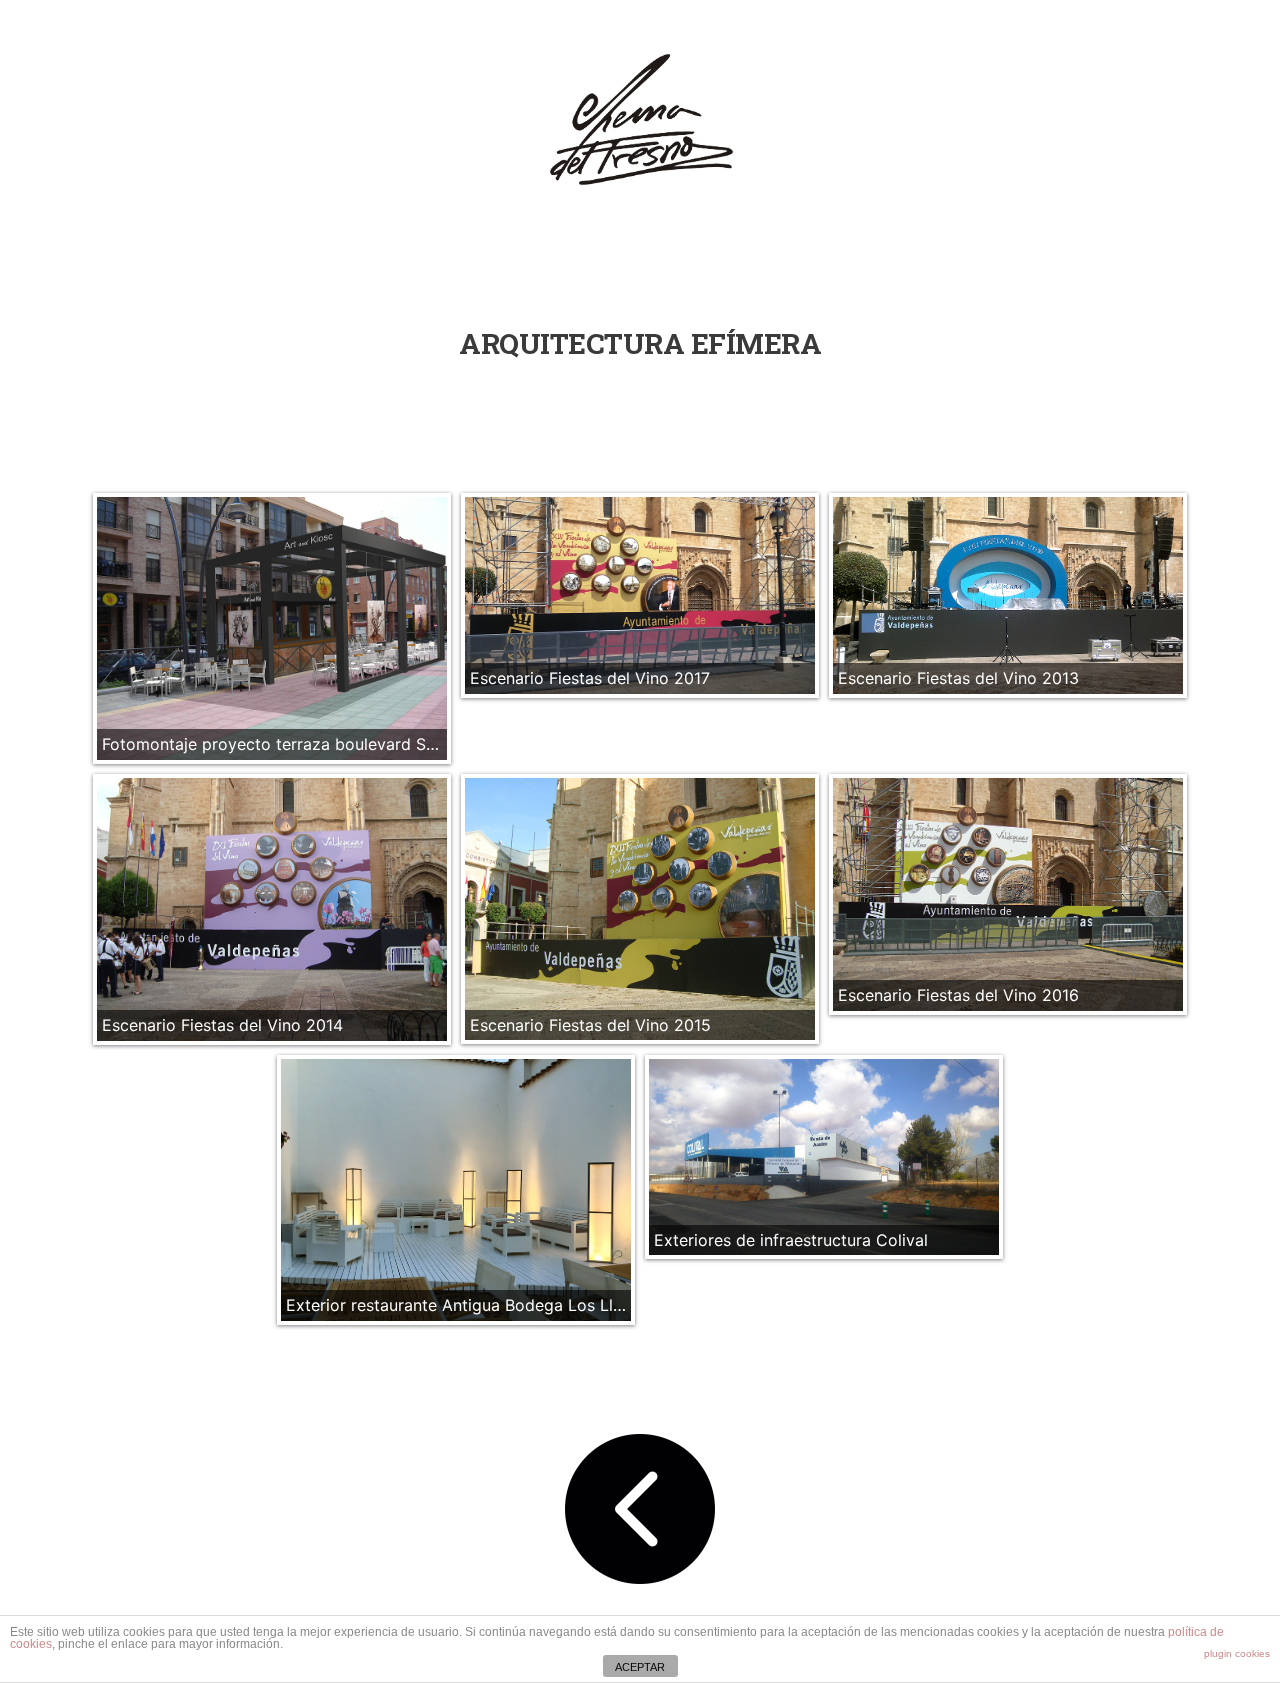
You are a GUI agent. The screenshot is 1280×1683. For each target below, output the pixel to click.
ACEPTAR (640, 1667)
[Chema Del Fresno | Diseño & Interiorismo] (640, 122)
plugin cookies (1237, 1653)
